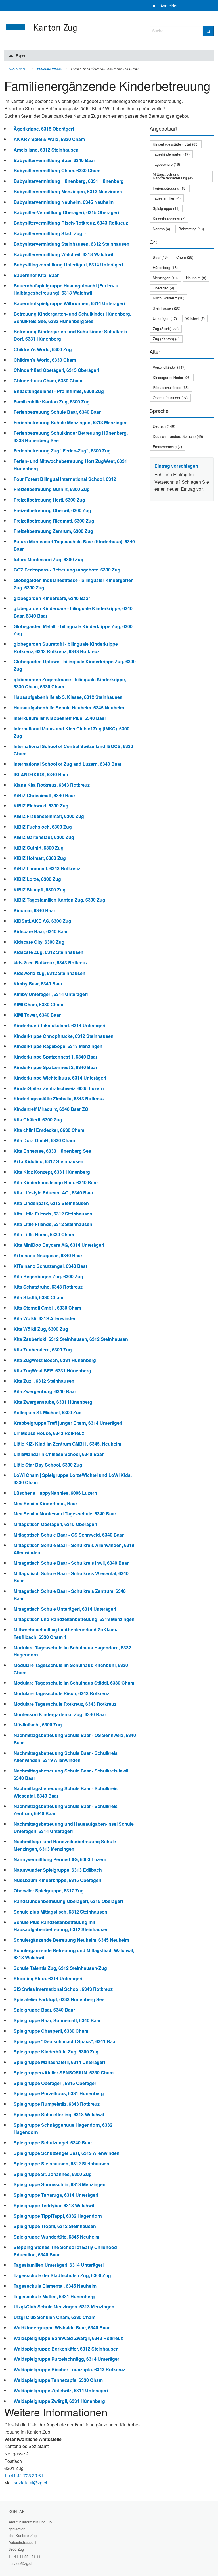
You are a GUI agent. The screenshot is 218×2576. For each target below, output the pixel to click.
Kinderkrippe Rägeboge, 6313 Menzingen (58, 1046)
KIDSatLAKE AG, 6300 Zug (42, 921)
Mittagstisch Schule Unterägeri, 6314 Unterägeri (65, 1609)
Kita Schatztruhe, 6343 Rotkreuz (48, 1287)
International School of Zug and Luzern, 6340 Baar (68, 764)
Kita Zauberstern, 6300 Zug (43, 1350)
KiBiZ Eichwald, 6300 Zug (41, 806)
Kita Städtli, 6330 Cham (38, 1297)
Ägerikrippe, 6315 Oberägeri (44, 129)
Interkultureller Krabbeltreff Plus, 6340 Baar (60, 718)
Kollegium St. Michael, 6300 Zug (48, 1412)
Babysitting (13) (191, 229)
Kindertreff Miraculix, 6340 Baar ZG (51, 1109)
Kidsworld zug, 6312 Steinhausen (50, 973)
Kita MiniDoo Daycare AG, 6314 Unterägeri (59, 1245)
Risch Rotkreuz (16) (168, 298)
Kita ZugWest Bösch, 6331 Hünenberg (55, 1360)
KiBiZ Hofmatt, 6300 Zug (40, 858)
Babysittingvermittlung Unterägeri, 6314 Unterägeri (68, 265)
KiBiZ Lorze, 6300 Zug (37, 879)
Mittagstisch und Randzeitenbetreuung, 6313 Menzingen (74, 1619)
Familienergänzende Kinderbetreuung (105, 69)
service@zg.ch (21, 2563)
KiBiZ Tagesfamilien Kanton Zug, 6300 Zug (59, 900)
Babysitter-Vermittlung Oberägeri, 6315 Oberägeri (66, 212)
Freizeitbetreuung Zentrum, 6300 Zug (53, 531)
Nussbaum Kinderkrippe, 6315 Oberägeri (57, 1880)
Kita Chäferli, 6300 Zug (38, 1120)
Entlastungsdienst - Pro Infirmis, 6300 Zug (59, 391)
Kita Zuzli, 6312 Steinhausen (44, 1381)
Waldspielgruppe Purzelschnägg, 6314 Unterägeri (67, 2359)
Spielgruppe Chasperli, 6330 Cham (51, 2031)
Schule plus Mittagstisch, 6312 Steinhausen (60, 1912)
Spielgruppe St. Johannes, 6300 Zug (53, 2174)
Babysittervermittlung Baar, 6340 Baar (54, 160)
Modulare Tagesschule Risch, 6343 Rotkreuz (61, 1693)
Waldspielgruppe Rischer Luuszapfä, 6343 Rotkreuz (69, 2369)
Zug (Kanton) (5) (166, 339)
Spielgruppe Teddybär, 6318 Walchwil (54, 2205)
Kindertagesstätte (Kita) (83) (176, 144)
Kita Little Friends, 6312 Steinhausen (53, 1214)
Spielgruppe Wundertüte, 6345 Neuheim (56, 2237)
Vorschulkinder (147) (169, 367)
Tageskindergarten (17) (171, 154)
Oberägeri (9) (163, 288)
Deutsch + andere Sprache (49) (178, 436)
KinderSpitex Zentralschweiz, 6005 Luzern (59, 1088)
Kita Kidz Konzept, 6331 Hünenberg (52, 1172)
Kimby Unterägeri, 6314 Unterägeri (51, 994)
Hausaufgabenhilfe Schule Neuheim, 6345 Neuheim (69, 708)
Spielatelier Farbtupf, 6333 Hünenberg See (59, 1999)
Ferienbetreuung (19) (170, 188)
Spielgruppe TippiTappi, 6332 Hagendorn (58, 2216)
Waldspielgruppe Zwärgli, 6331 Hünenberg (59, 2401)
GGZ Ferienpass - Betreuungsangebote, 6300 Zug (67, 570)
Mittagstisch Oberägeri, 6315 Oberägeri (55, 1524)
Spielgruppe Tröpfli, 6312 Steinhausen (55, 2226)
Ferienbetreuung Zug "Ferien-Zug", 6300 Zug (62, 451)
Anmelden (169, 6)
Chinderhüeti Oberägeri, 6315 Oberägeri (56, 370)
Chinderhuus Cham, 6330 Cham (48, 381)
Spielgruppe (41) (166, 208)
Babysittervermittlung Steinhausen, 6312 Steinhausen (72, 244)
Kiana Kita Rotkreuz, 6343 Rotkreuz (52, 785)
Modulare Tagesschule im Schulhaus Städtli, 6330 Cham (74, 1683)
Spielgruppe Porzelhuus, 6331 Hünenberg (59, 2093)
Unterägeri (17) (165, 318)
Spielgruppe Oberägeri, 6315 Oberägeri (55, 2083)
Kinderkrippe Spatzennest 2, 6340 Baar (55, 1067)
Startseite (18, 69)
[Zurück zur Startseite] (73, 30)
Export (21, 56)
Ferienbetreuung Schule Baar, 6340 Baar (57, 412)
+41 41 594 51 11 (26, 2556)
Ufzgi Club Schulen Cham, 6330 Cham (54, 2317)
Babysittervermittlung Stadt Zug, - (50, 233)
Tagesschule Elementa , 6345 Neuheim (55, 2286)
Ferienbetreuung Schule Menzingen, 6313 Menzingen (71, 422)
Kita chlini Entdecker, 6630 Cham (49, 1130)
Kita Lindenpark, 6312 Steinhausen (51, 1203)
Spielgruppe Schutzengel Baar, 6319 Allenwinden (67, 2153)
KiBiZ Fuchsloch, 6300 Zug (43, 827)
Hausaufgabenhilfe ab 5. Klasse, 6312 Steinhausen (68, 697)
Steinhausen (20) (166, 308)
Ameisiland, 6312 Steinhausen (46, 150)
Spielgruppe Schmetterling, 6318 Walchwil (59, 2114)
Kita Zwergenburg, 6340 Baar (45, 1391)
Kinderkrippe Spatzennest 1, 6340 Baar (55, 1057)
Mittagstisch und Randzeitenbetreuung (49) (174, 176)
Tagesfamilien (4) (167, 198)
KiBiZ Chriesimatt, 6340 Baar (44, 795)
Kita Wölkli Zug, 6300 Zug (41, 1329)
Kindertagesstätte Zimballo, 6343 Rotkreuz (59, 1098)
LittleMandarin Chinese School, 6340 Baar (59, 1454)
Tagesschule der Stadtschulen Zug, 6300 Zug (62, 2275)
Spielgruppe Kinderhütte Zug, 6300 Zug (56, 2052)
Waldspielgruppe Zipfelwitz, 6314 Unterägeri (61, 2390)
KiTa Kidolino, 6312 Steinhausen (49, 1161)
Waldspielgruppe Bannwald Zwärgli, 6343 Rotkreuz (68, 2338)
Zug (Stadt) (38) (166, 329)
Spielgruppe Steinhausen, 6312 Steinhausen (61, 2164)
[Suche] (208, 31)
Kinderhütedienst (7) (169, 219)
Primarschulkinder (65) (171, 387)
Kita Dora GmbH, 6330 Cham (44, 1140)
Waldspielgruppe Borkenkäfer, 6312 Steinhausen (66, 2349)
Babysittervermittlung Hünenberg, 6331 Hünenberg (69, 181)
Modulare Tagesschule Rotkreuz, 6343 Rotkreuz (65, 1704)
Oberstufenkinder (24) (170, 398)
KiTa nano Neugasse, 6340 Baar (48, 1255)
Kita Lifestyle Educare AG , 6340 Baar (54, 1193)
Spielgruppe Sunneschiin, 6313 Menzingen (60, 2184)
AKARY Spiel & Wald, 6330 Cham (49, 139)
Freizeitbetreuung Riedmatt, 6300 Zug (54, 521)
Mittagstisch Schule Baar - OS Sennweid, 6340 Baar (69, 1535)
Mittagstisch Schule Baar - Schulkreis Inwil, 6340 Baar (71, 1563)
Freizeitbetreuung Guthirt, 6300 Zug (52, 489)
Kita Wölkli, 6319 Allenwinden (45, 1318)
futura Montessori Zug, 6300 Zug (49, 559)
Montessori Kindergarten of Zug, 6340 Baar (60, 1714)
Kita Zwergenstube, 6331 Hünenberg (53, 1402)
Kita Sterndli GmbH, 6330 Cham (47, 1308)
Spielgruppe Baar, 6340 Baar (44, 2010)
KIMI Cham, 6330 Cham (38, 1004)
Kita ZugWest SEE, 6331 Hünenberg (52, 1371)
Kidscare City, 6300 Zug (39, 942)
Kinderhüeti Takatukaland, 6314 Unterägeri (59, 1025)
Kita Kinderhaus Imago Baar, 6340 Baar (56, 1182)
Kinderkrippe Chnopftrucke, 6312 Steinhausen (64, 1036)
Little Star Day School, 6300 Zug (48, 1465)
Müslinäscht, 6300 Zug (38, 1725)
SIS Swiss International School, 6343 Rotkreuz (63, 1989)
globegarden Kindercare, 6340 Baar (52, 598)
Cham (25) (185, 257)
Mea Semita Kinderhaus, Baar (45, 1503)
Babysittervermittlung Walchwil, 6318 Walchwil (63, 254)
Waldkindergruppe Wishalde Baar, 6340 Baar (62, 2328)
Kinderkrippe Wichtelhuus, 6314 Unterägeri (60, 1078)
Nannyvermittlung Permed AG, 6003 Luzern (60, 1859)
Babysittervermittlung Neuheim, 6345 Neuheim (64, 202)
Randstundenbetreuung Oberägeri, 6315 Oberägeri (68, 1901)
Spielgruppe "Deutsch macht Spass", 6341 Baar (65, 2041)
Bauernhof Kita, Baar (36, 275)
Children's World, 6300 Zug (43, 349)
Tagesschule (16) (166, 164)
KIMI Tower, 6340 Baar (37, 1015)
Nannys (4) (161, 229)
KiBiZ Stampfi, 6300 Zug (40, 890)
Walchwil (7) (195, 318)
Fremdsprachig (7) (167, 447)
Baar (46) (160, 257)
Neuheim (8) (196, 278)
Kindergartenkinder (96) (172, 377)
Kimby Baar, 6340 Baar (38, 984)
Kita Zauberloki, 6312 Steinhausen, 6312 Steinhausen (71, 1339)
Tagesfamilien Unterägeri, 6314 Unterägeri (59, 2265)
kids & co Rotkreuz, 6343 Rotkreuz (51, 963)
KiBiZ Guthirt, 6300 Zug (39, 848)
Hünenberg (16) (165, 267)
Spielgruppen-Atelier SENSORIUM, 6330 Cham (64, 2073)
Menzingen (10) (165, 278)
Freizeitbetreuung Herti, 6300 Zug (49, 500)
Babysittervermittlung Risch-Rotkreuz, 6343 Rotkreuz (71, 223)
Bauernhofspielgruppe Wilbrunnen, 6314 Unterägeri (69, 303)
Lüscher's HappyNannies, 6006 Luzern (55, 1493)
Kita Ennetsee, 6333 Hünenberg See (52, 1151)
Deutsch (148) (164, 426)
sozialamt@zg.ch (31, 2483)
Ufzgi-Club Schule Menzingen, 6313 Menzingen (64, 2307)
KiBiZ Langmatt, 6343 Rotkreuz (47, 868)
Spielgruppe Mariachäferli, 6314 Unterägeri (59, 2062)
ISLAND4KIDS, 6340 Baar (41, 774)
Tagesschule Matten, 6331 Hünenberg (54, 2296)
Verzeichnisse (49, 69)
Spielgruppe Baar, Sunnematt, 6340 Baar (57, 2020)
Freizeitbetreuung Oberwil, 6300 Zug (52, 510)
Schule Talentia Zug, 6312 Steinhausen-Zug (60, 1968)
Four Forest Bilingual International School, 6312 (65, 479)
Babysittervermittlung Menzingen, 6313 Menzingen (68, 191)
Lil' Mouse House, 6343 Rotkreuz (49, 1433)
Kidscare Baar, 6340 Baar (41, 931)
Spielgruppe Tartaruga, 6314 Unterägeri (56, 2195)
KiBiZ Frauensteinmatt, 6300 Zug (49, 816)
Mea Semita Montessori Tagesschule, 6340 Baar (65, 1514)
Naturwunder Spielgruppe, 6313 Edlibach (58, 1870)
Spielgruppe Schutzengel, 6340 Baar (53, 2143)
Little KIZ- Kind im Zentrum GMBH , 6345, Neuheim (67, 1444)
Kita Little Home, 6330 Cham (44, 1234)
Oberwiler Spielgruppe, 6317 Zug (49, 1891)
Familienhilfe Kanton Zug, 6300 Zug (52, 402)
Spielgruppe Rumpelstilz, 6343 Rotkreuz (57, 2104)
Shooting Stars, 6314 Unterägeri (48, 1978)
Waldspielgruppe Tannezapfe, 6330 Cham (58, 2380)
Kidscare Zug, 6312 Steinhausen (49, 952)
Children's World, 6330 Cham (45, 360)
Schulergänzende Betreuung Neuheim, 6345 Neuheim (71, 1940)
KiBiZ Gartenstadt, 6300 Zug (44, 837)
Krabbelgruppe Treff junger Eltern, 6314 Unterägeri (68, 1423)
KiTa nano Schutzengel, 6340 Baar (51, 1266)
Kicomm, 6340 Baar (34, 910)
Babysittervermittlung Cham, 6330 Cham (57, 170)
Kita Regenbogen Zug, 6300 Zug (48, 1276)
